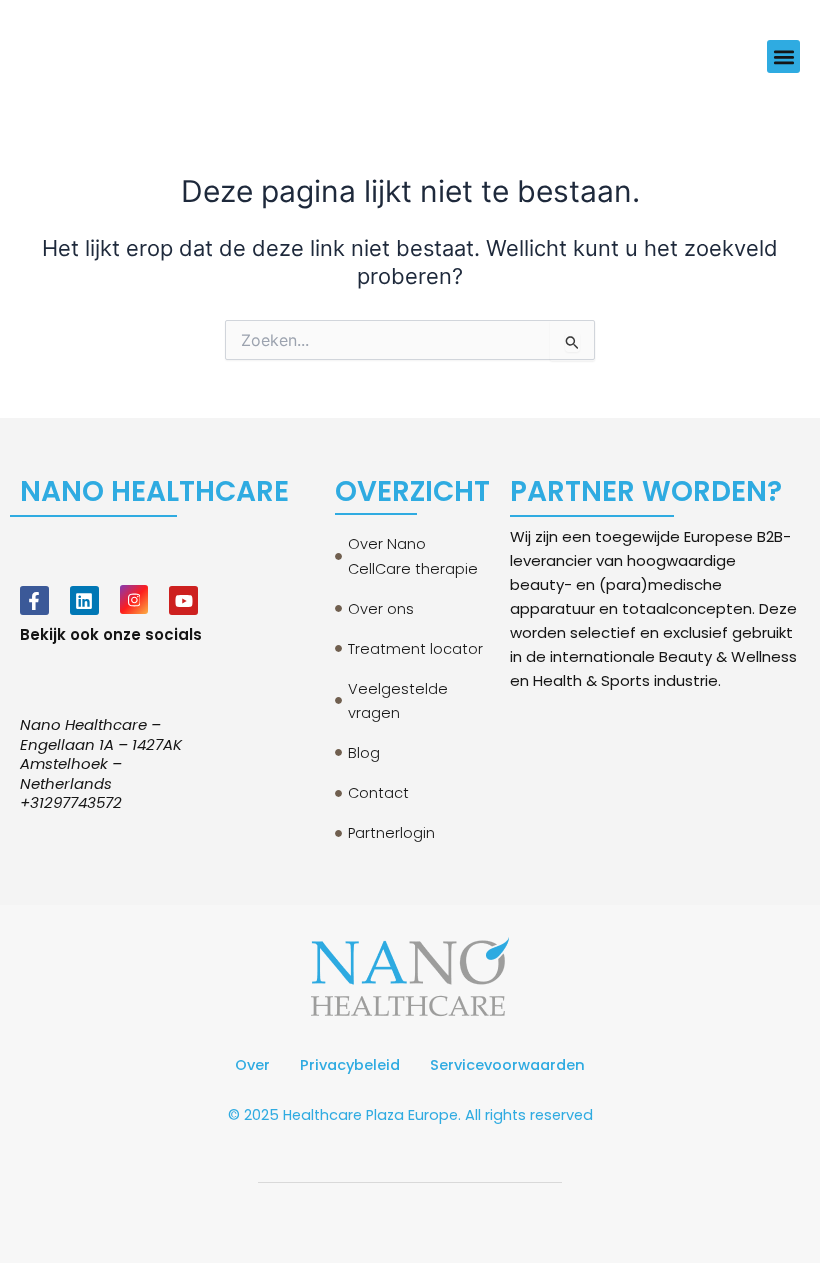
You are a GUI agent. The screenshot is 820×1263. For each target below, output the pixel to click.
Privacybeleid (350, 1065)
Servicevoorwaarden (507, 1065)
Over (252, 1065)
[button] (783, 56)
